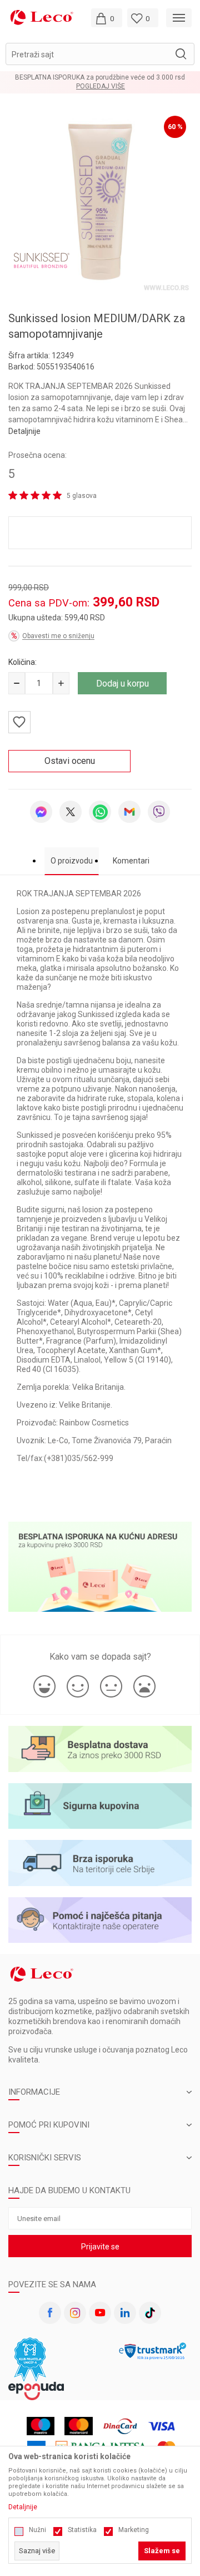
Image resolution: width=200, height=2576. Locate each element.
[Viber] (159, 812)
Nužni (37, 2530)
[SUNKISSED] (42, 260)
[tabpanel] (100, 202)
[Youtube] (100, 2313)
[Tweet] (71, 812)
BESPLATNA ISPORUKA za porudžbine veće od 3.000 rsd (100, 77)
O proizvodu (72, 861)
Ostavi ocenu (70, 761)
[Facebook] (50, 2313)
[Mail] (129, 812)
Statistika (82, 2530)
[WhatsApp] (100, 812)
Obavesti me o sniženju (58, 636)
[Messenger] (41, 812)
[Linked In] (125, 2313)
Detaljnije (24, 431)
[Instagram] (75, 2313)
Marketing (134, 2530)
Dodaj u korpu (122, 684)
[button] (100, 54)
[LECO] (42, 17)
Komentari (131, 861)
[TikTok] (150, 2313)
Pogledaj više (101, 87)
